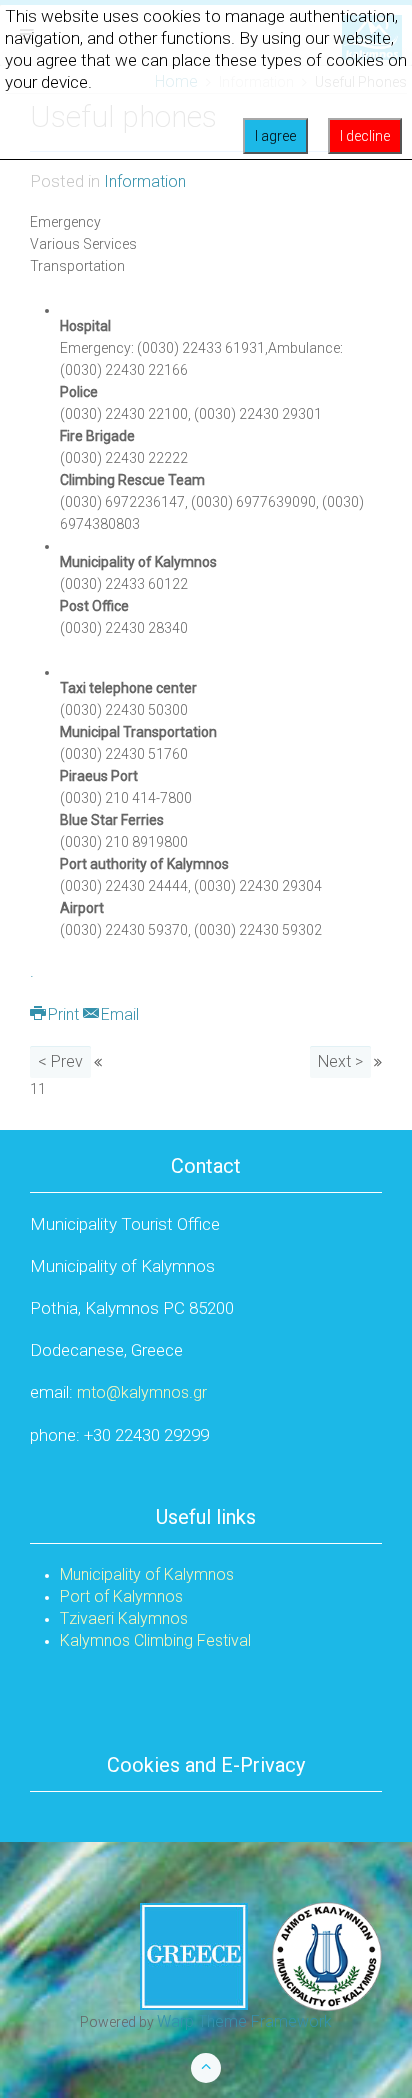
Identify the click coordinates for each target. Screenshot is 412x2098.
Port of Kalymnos (121, 1596)
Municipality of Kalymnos (147, 1574)
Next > (340, 1061)
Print (63, 1014)
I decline (365, 136)
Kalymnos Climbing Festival (155, 1640)
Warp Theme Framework (244, 2021)
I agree (275, 136)
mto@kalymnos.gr (142, 1392)
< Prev (60, 1061)
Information (145, 181)
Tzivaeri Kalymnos (124, 1618)
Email (118, 1014)
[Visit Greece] (261, 1955)
